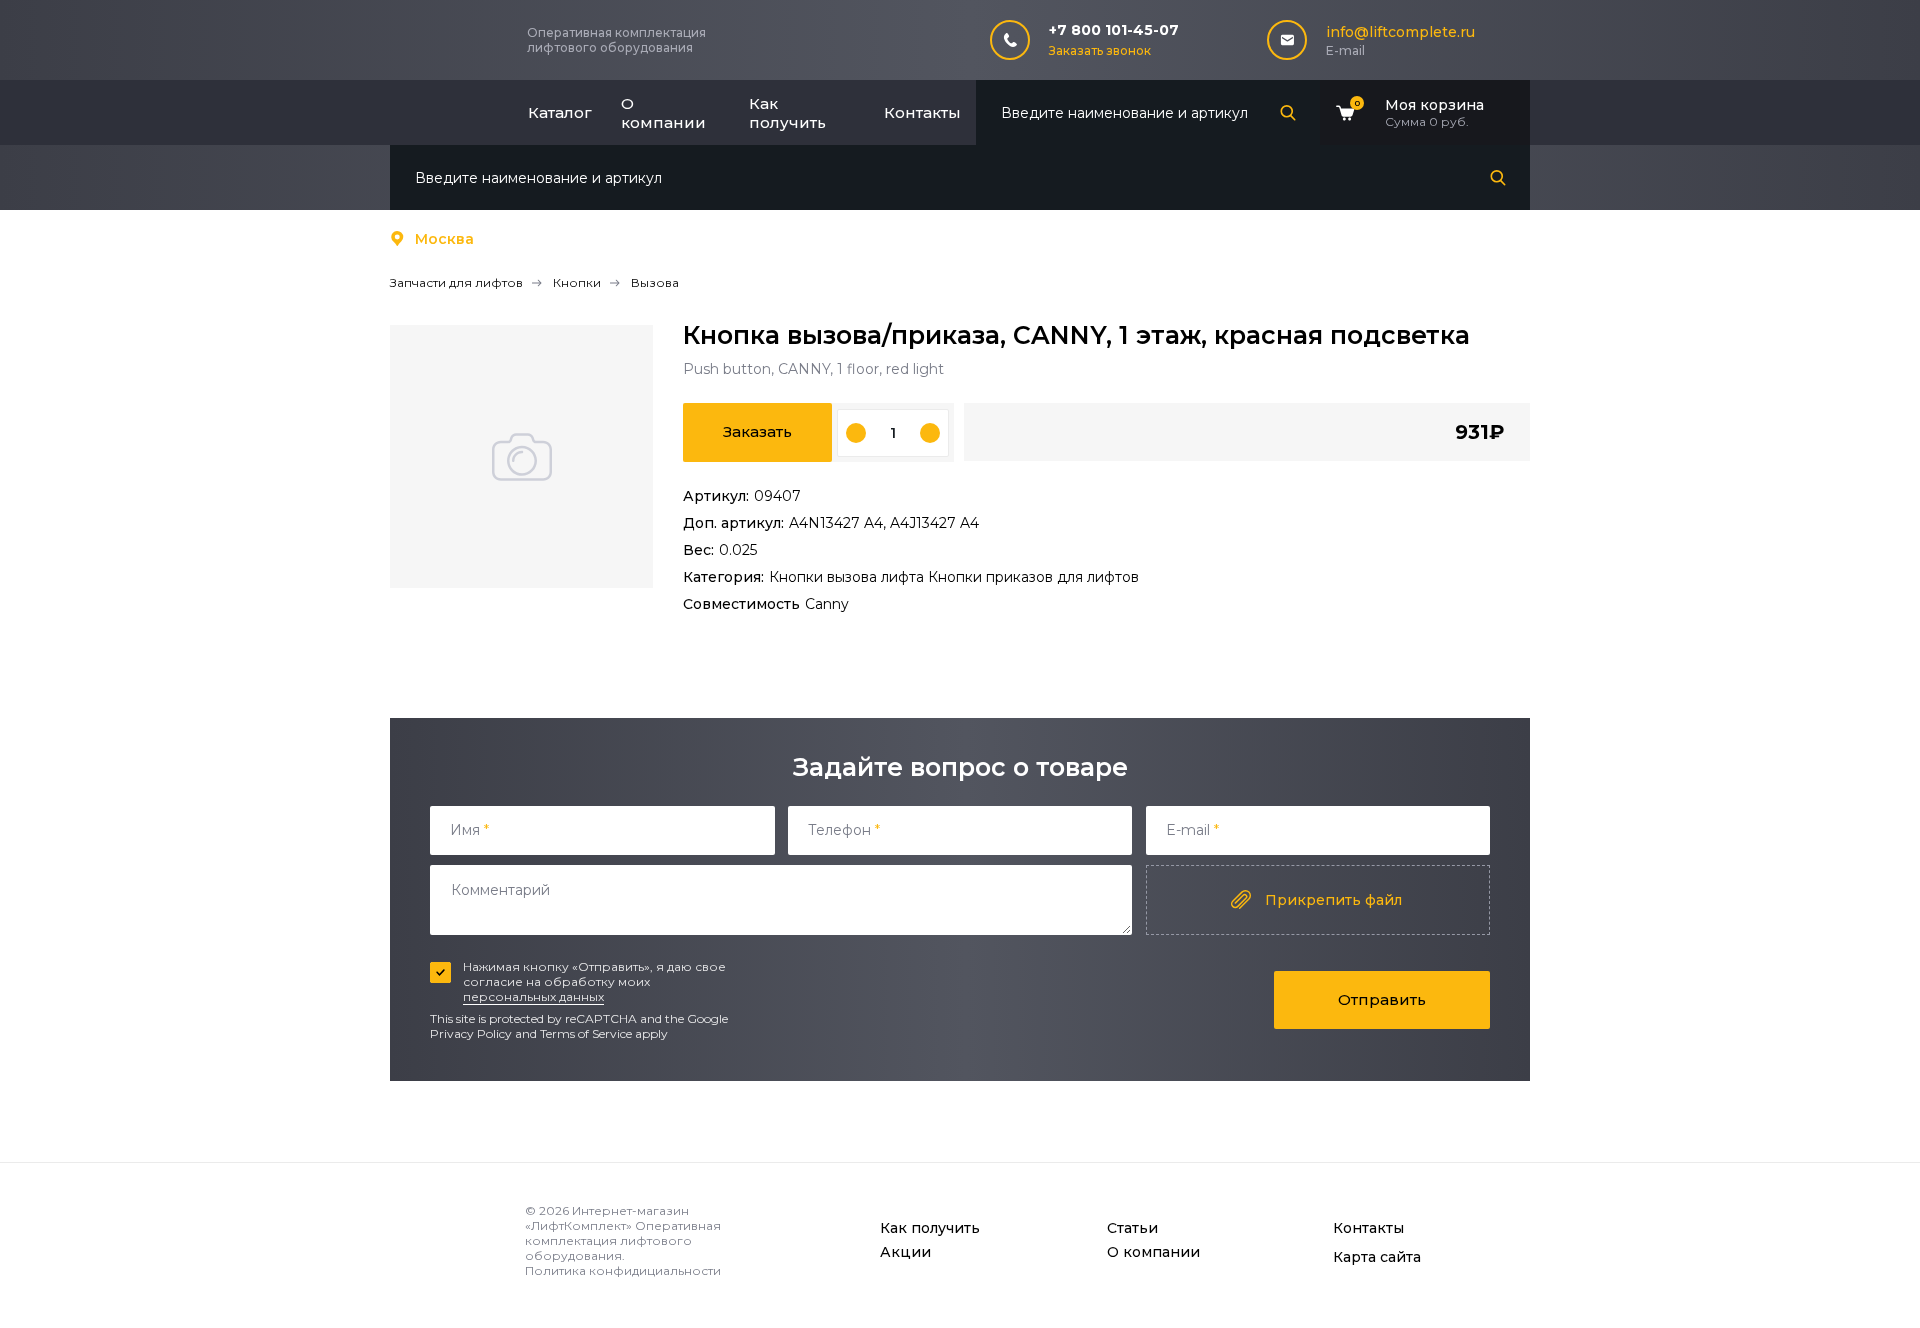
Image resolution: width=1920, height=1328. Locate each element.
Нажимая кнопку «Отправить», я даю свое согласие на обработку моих (594, 981)
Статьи (1132, 1228)
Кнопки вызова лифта (848, 577)
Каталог (560, 112)
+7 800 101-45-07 (1114, 30)
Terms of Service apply (604, 1033)
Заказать (757, 431)
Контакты (922, 112)
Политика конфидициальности (623, 1270)
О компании (663, 113)
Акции (905, 1252)
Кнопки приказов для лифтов (1033, 577)
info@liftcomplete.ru (1400, 32)
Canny (827, 604)
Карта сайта (1377, 1257)
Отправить (1382, 999)
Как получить (787, 113)
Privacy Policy (471, 1033)
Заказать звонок (1100, 50)
